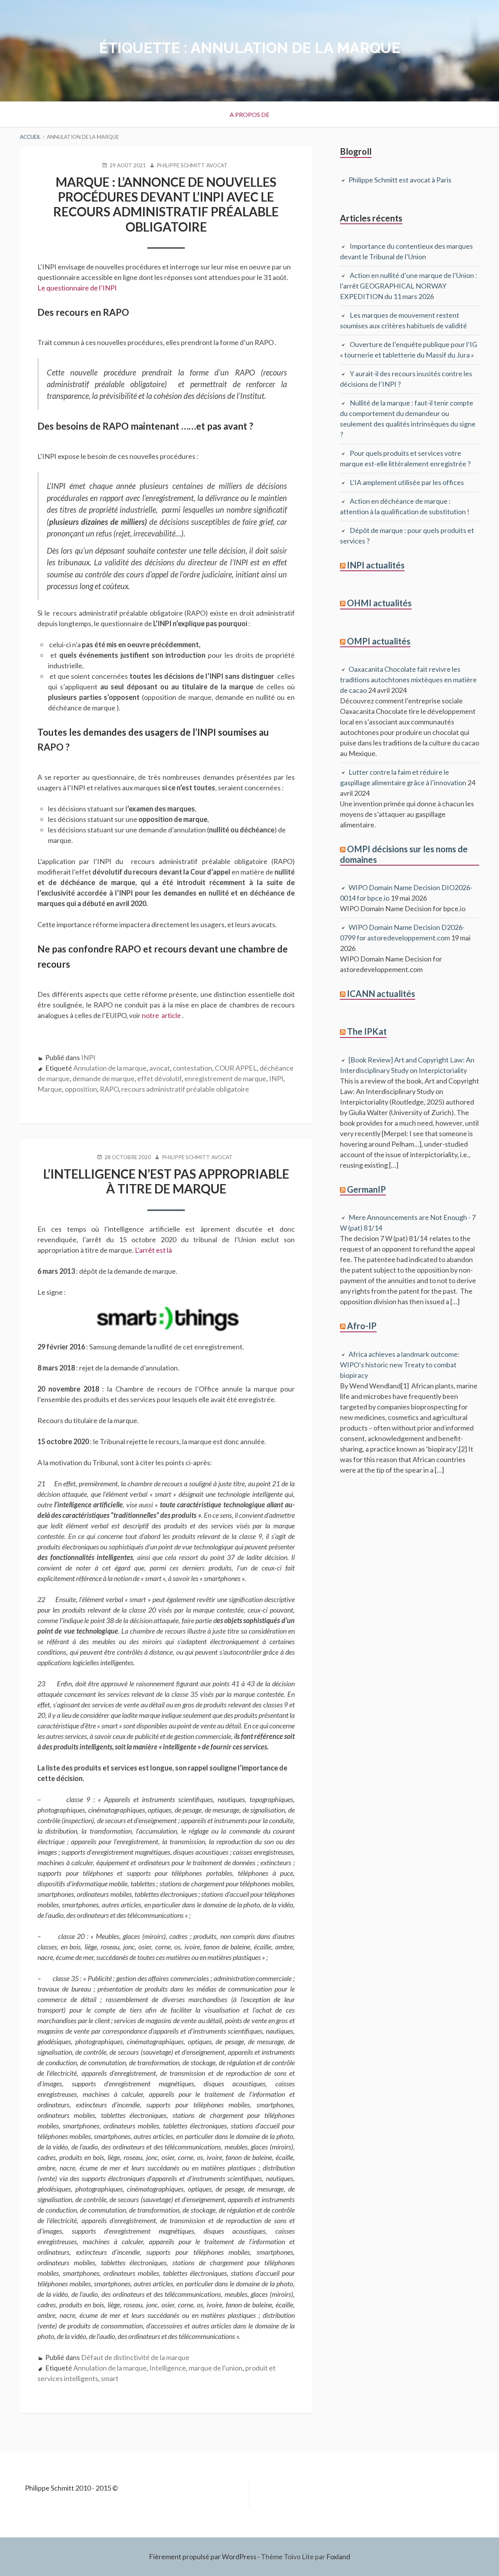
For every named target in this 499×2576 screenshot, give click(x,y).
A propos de (249, 114)
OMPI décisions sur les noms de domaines (404, 854)
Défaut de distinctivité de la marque (135, 2357)
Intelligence (168, 2368)
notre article (162, 1015)
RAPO (109, 1089)
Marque (50, 1089)
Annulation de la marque (110, 1068)
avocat (160, 1068)
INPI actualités (376, 565)
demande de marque (104, 1078)
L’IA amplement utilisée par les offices (407, 482)
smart (110, 2378)
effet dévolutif (159, 1078)
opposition (81, 1089)
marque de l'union (216, 2368)
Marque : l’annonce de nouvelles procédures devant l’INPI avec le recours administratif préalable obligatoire (166, 204)
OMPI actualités (379, 641)
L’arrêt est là (153, 1250)
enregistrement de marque (225, 1078)
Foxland (338, 2557)
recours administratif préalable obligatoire (185, 1089)
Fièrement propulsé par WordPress (203, 2557)
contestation (192, 1068)
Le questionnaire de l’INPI (77, 288)
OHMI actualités (379, 603)
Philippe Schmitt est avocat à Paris (400, 180)
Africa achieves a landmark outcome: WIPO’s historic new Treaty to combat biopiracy (400, 1365)
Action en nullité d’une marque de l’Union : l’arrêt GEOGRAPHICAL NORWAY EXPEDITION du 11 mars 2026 (409, 286)
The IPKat (367, 1031)
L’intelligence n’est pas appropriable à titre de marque (166, 1181)
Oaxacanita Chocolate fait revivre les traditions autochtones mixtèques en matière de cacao (408, 680)
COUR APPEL (236, 1068)
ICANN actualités (381, 994)
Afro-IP (362, 1326)
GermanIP (366, 1189)
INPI (88, 1057)
